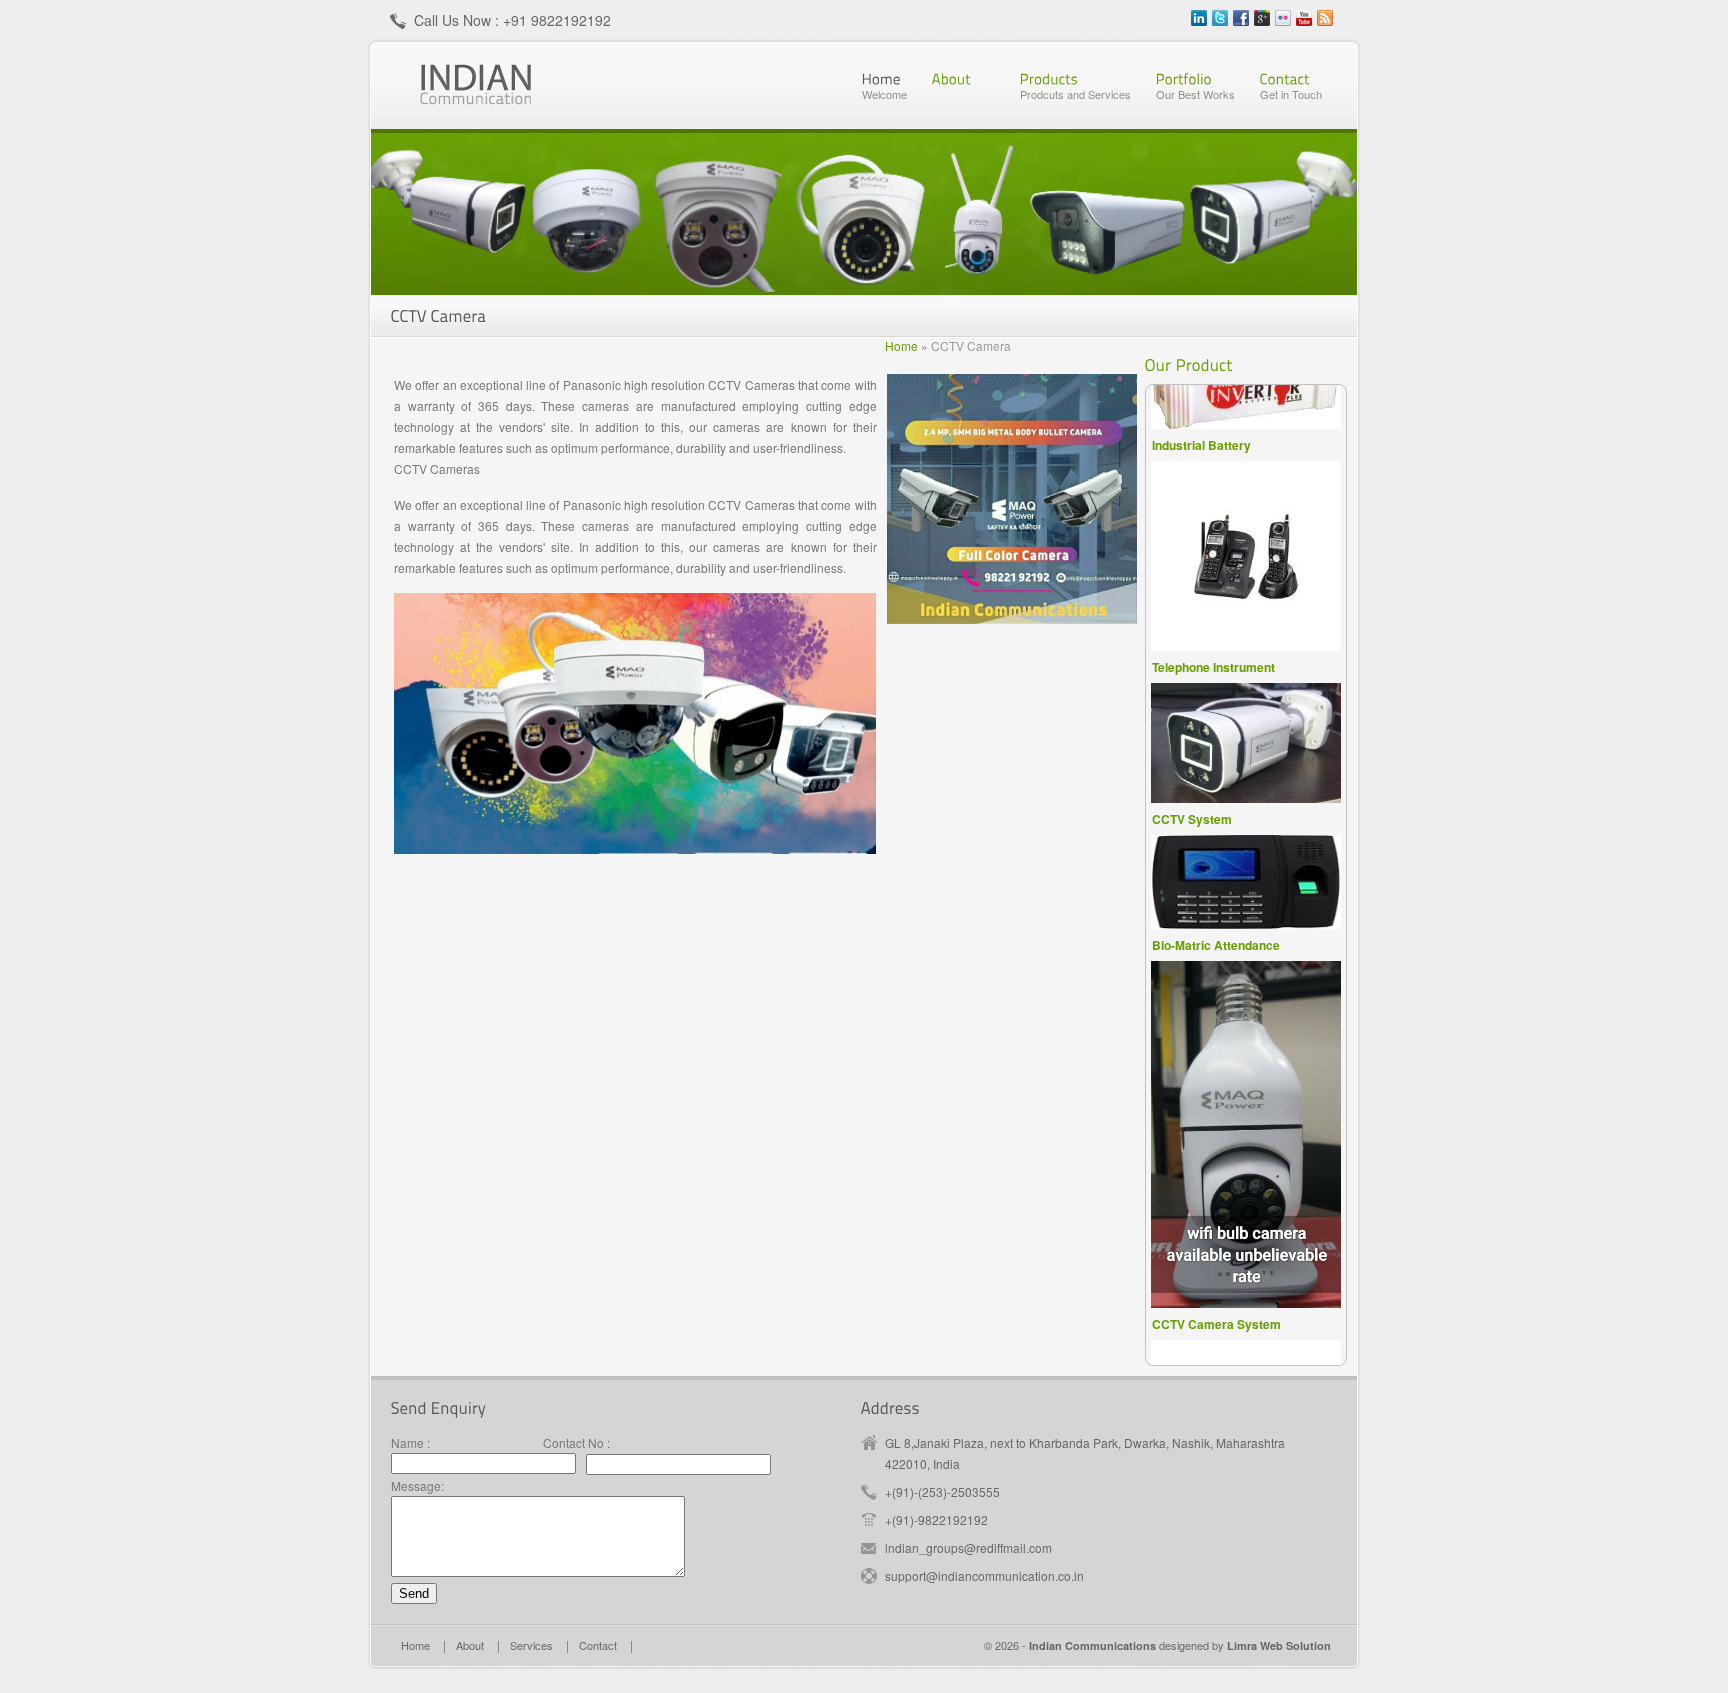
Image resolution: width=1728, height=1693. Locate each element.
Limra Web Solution (1279, 1645)
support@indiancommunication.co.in (984, 1575)
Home (901, 345)
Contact (598, 1645)
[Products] (1061, 78)
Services (531, 1645)
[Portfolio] (1195, 78)
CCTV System (1189, 743)
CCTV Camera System (1213, 1248)
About (470, 1645)
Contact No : (576, 1442)
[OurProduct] (1189, 363)
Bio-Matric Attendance (1213, 869)
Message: (417, 1485)
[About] (963, 78)
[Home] (881, 78)
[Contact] (1285, 78)
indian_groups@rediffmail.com (968, 1547)
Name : (412, 1442)
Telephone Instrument (1210, 591)
